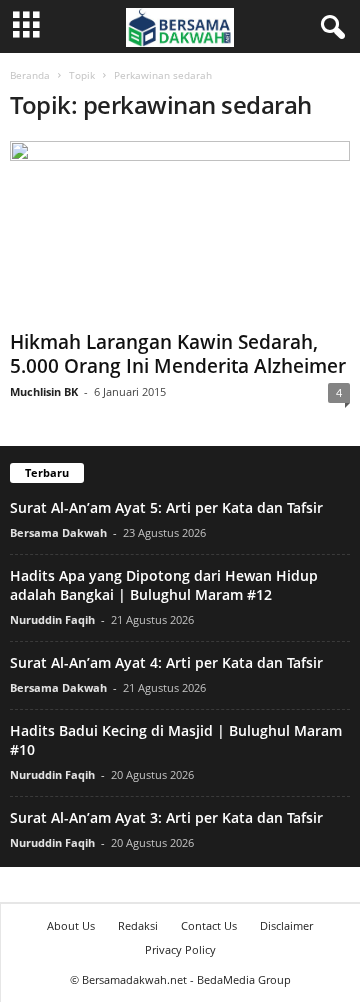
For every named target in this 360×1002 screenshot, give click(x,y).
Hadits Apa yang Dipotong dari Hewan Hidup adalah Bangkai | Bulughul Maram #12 (164, 585)
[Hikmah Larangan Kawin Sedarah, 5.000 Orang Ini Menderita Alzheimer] (180, 231)
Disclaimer (286, 925)
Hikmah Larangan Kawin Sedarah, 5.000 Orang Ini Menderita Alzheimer (178, 354)
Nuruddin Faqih (52, 619)
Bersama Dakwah (58, 532)
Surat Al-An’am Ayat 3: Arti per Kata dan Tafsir (166, 817)
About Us (71, 925)
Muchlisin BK (44, 391)
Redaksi (138, 925)
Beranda (30, 75)
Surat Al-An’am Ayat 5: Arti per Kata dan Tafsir (166, 507)
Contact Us (209, 925)
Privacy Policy (180, 949)
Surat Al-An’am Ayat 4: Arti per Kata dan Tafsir (166, 662)
